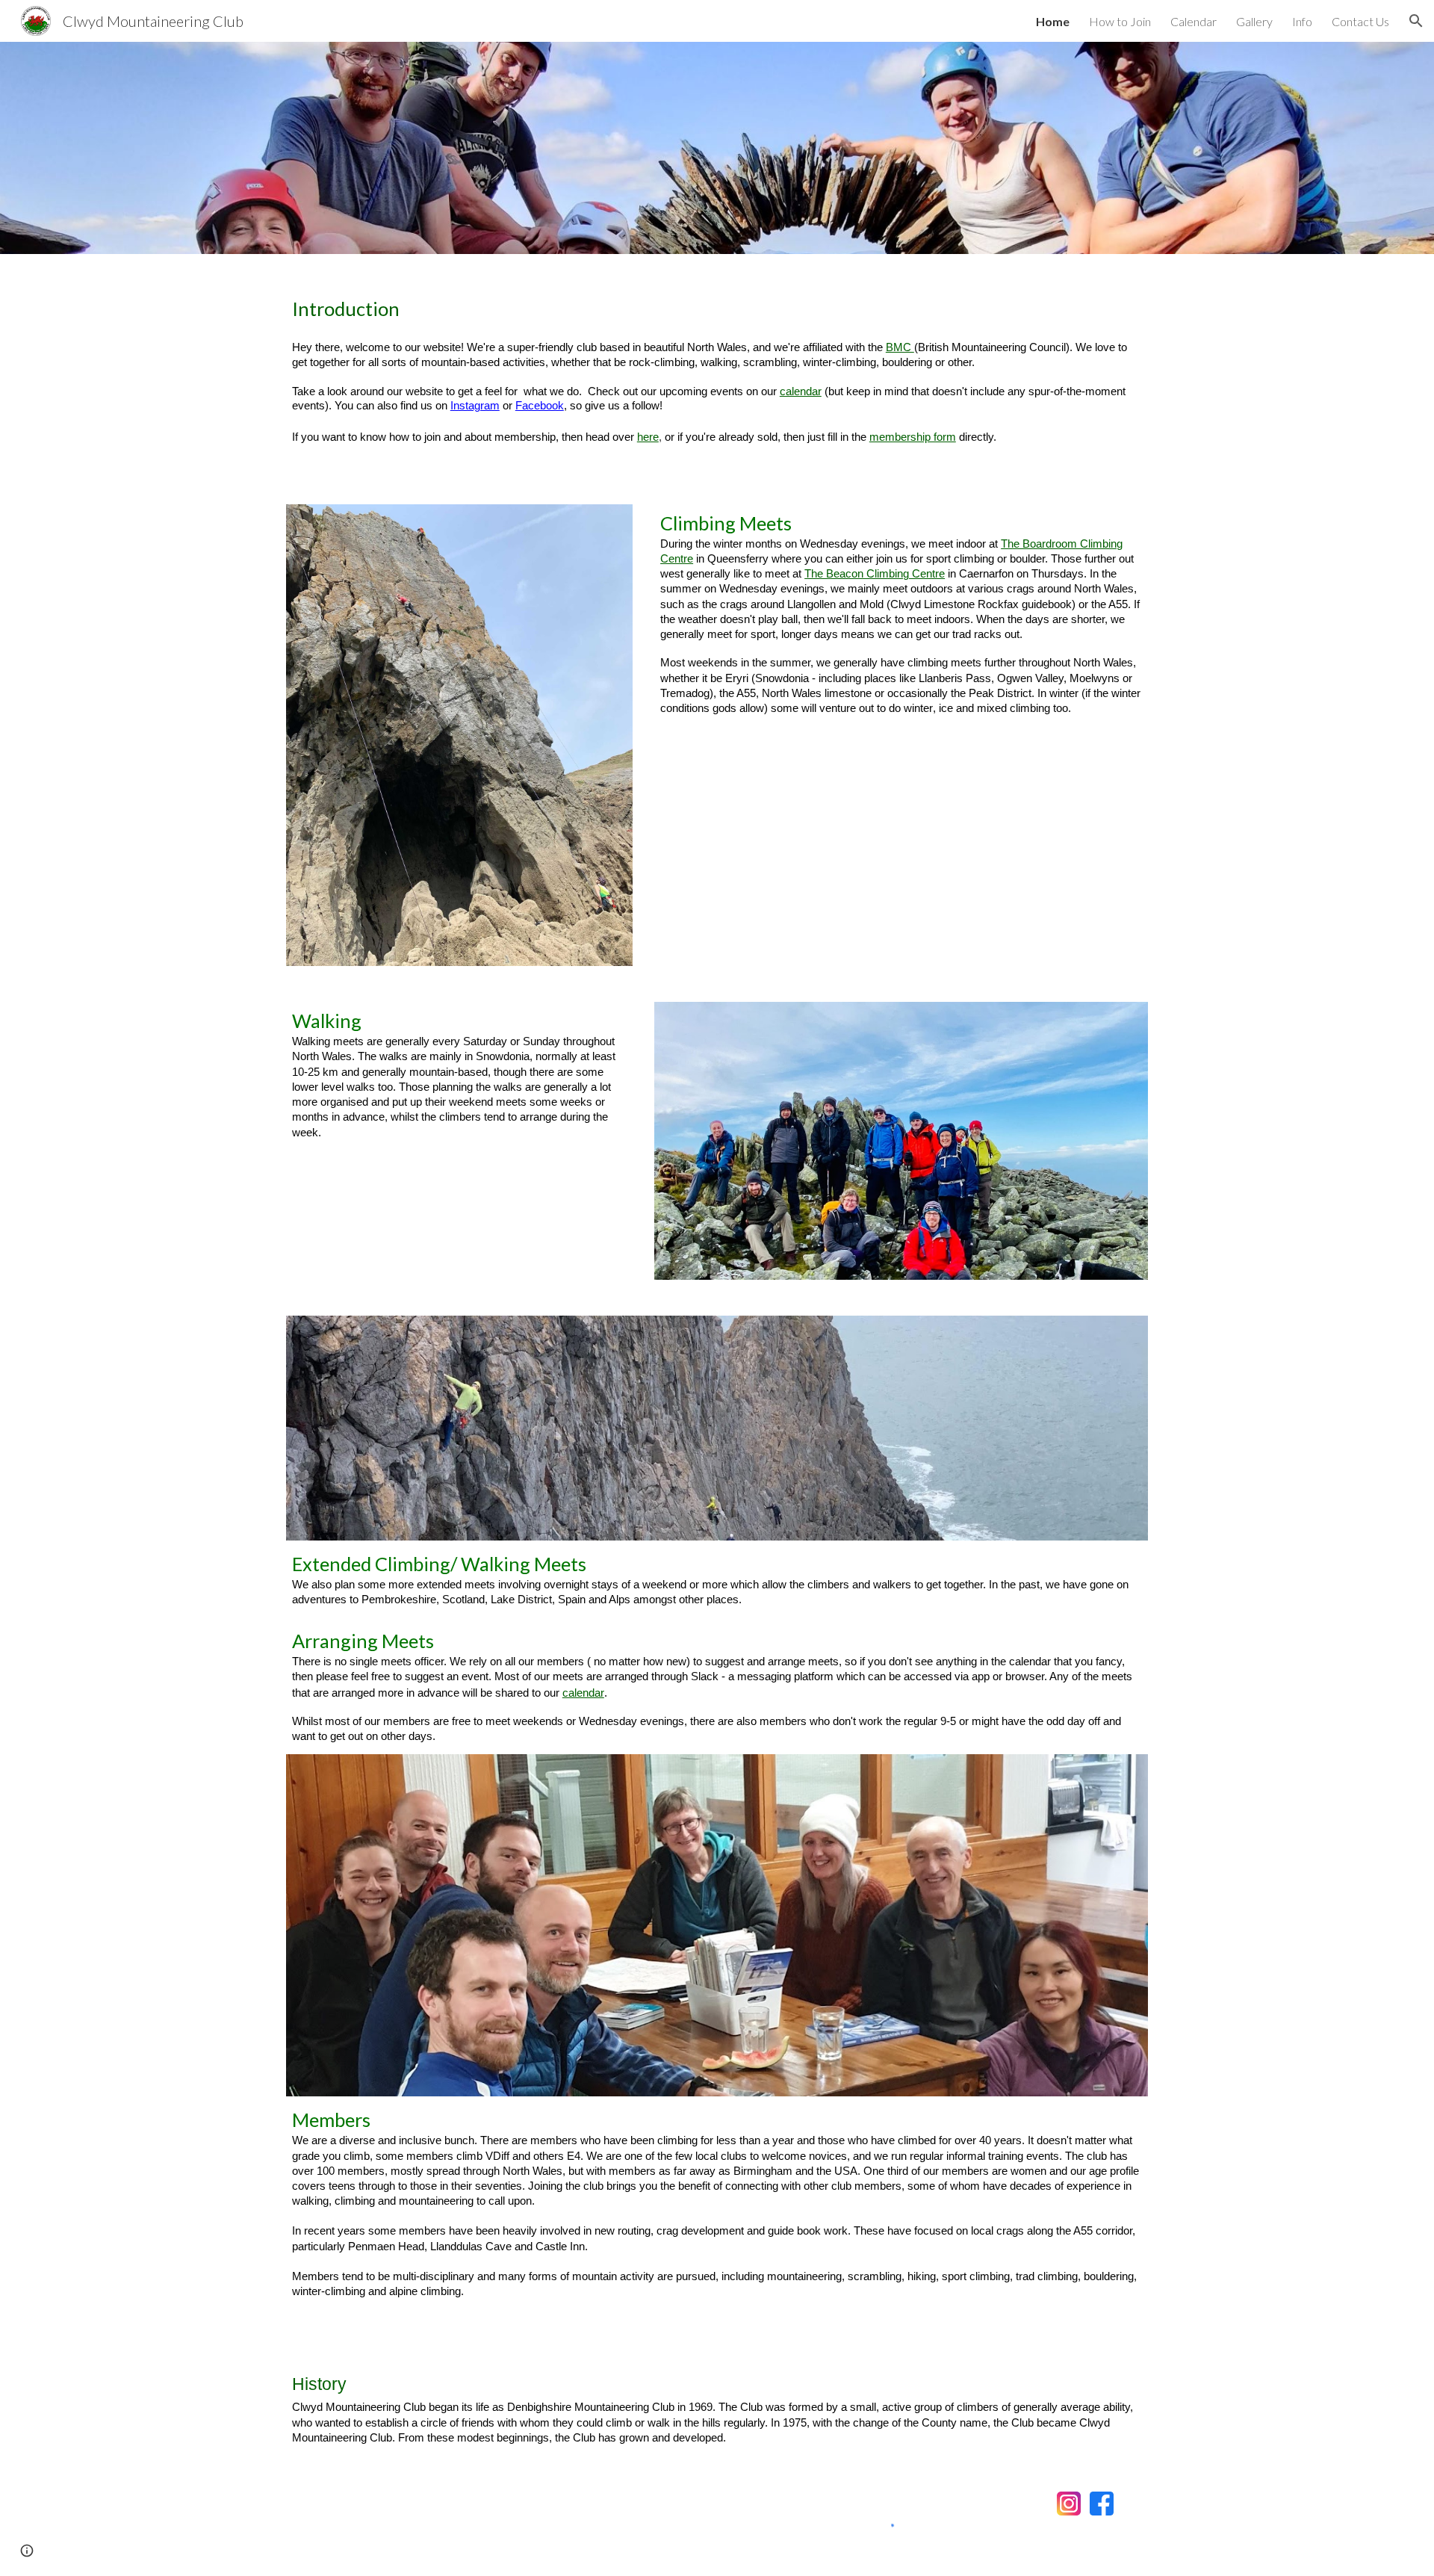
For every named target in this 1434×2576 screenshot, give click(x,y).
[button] (1416, 21)
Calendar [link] (1194, 21)
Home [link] (1053, 21)
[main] (717, 370)
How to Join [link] (1120, 21)
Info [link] (1302, 21)
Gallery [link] (1254, 21)
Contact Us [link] (1360, 21)
